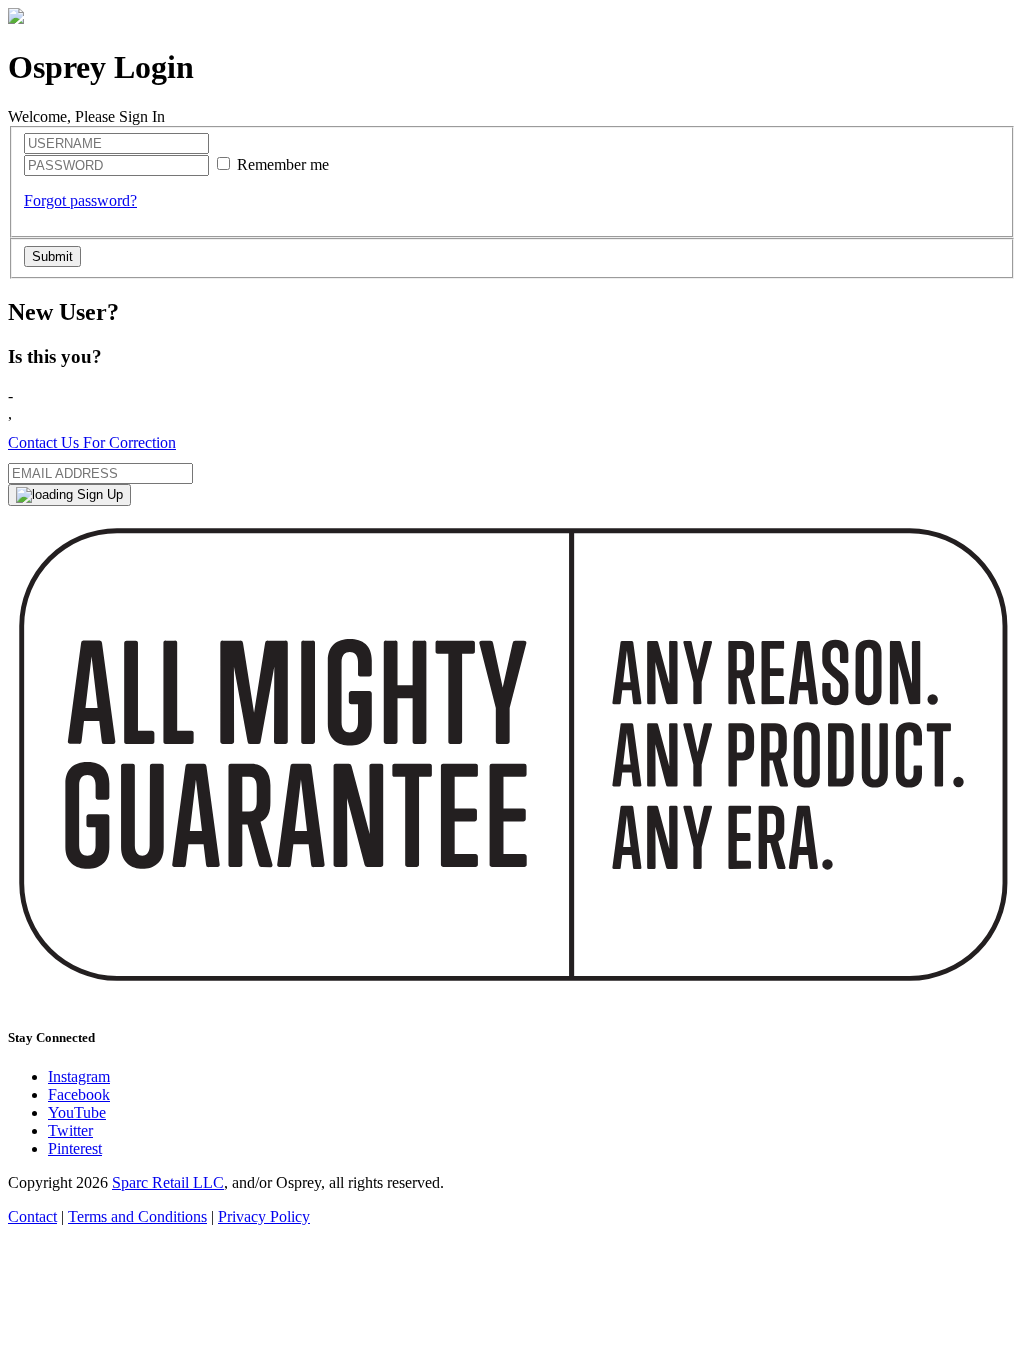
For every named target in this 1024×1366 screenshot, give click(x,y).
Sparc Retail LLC (168, 1182)
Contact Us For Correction (92, 442)
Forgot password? (80, 200)
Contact (32, 1216)
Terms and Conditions (137, 1216)
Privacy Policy (264, 1216)
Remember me (283, 164)
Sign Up (98, 494)
